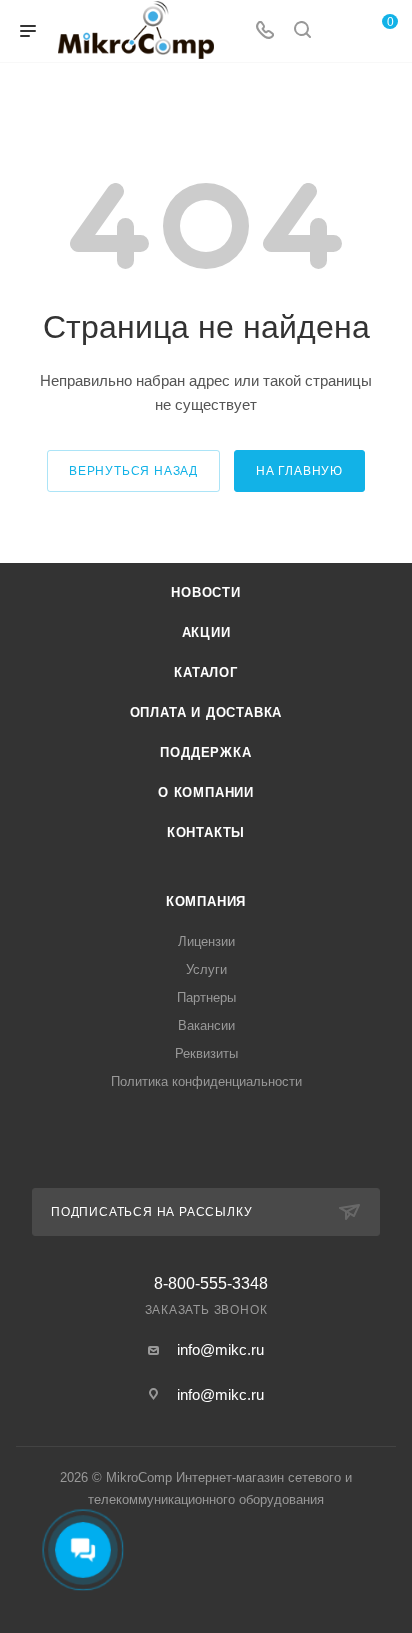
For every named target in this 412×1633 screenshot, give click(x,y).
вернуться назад (133, 471)
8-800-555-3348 (211, 1284)
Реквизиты (206, 1053)
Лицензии (206, 941)
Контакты (206, 832)
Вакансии (206, 1025)
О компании (206, 792)
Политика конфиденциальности (206, 1081)
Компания (206, 901)
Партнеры (206, 997)
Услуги (206, 969)
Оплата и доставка (206, 712)
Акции (206, 632)
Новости (206, 592)
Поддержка (205, 752)
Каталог (206, 672)
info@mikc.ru (220, 1349)
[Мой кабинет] (340, 31)
